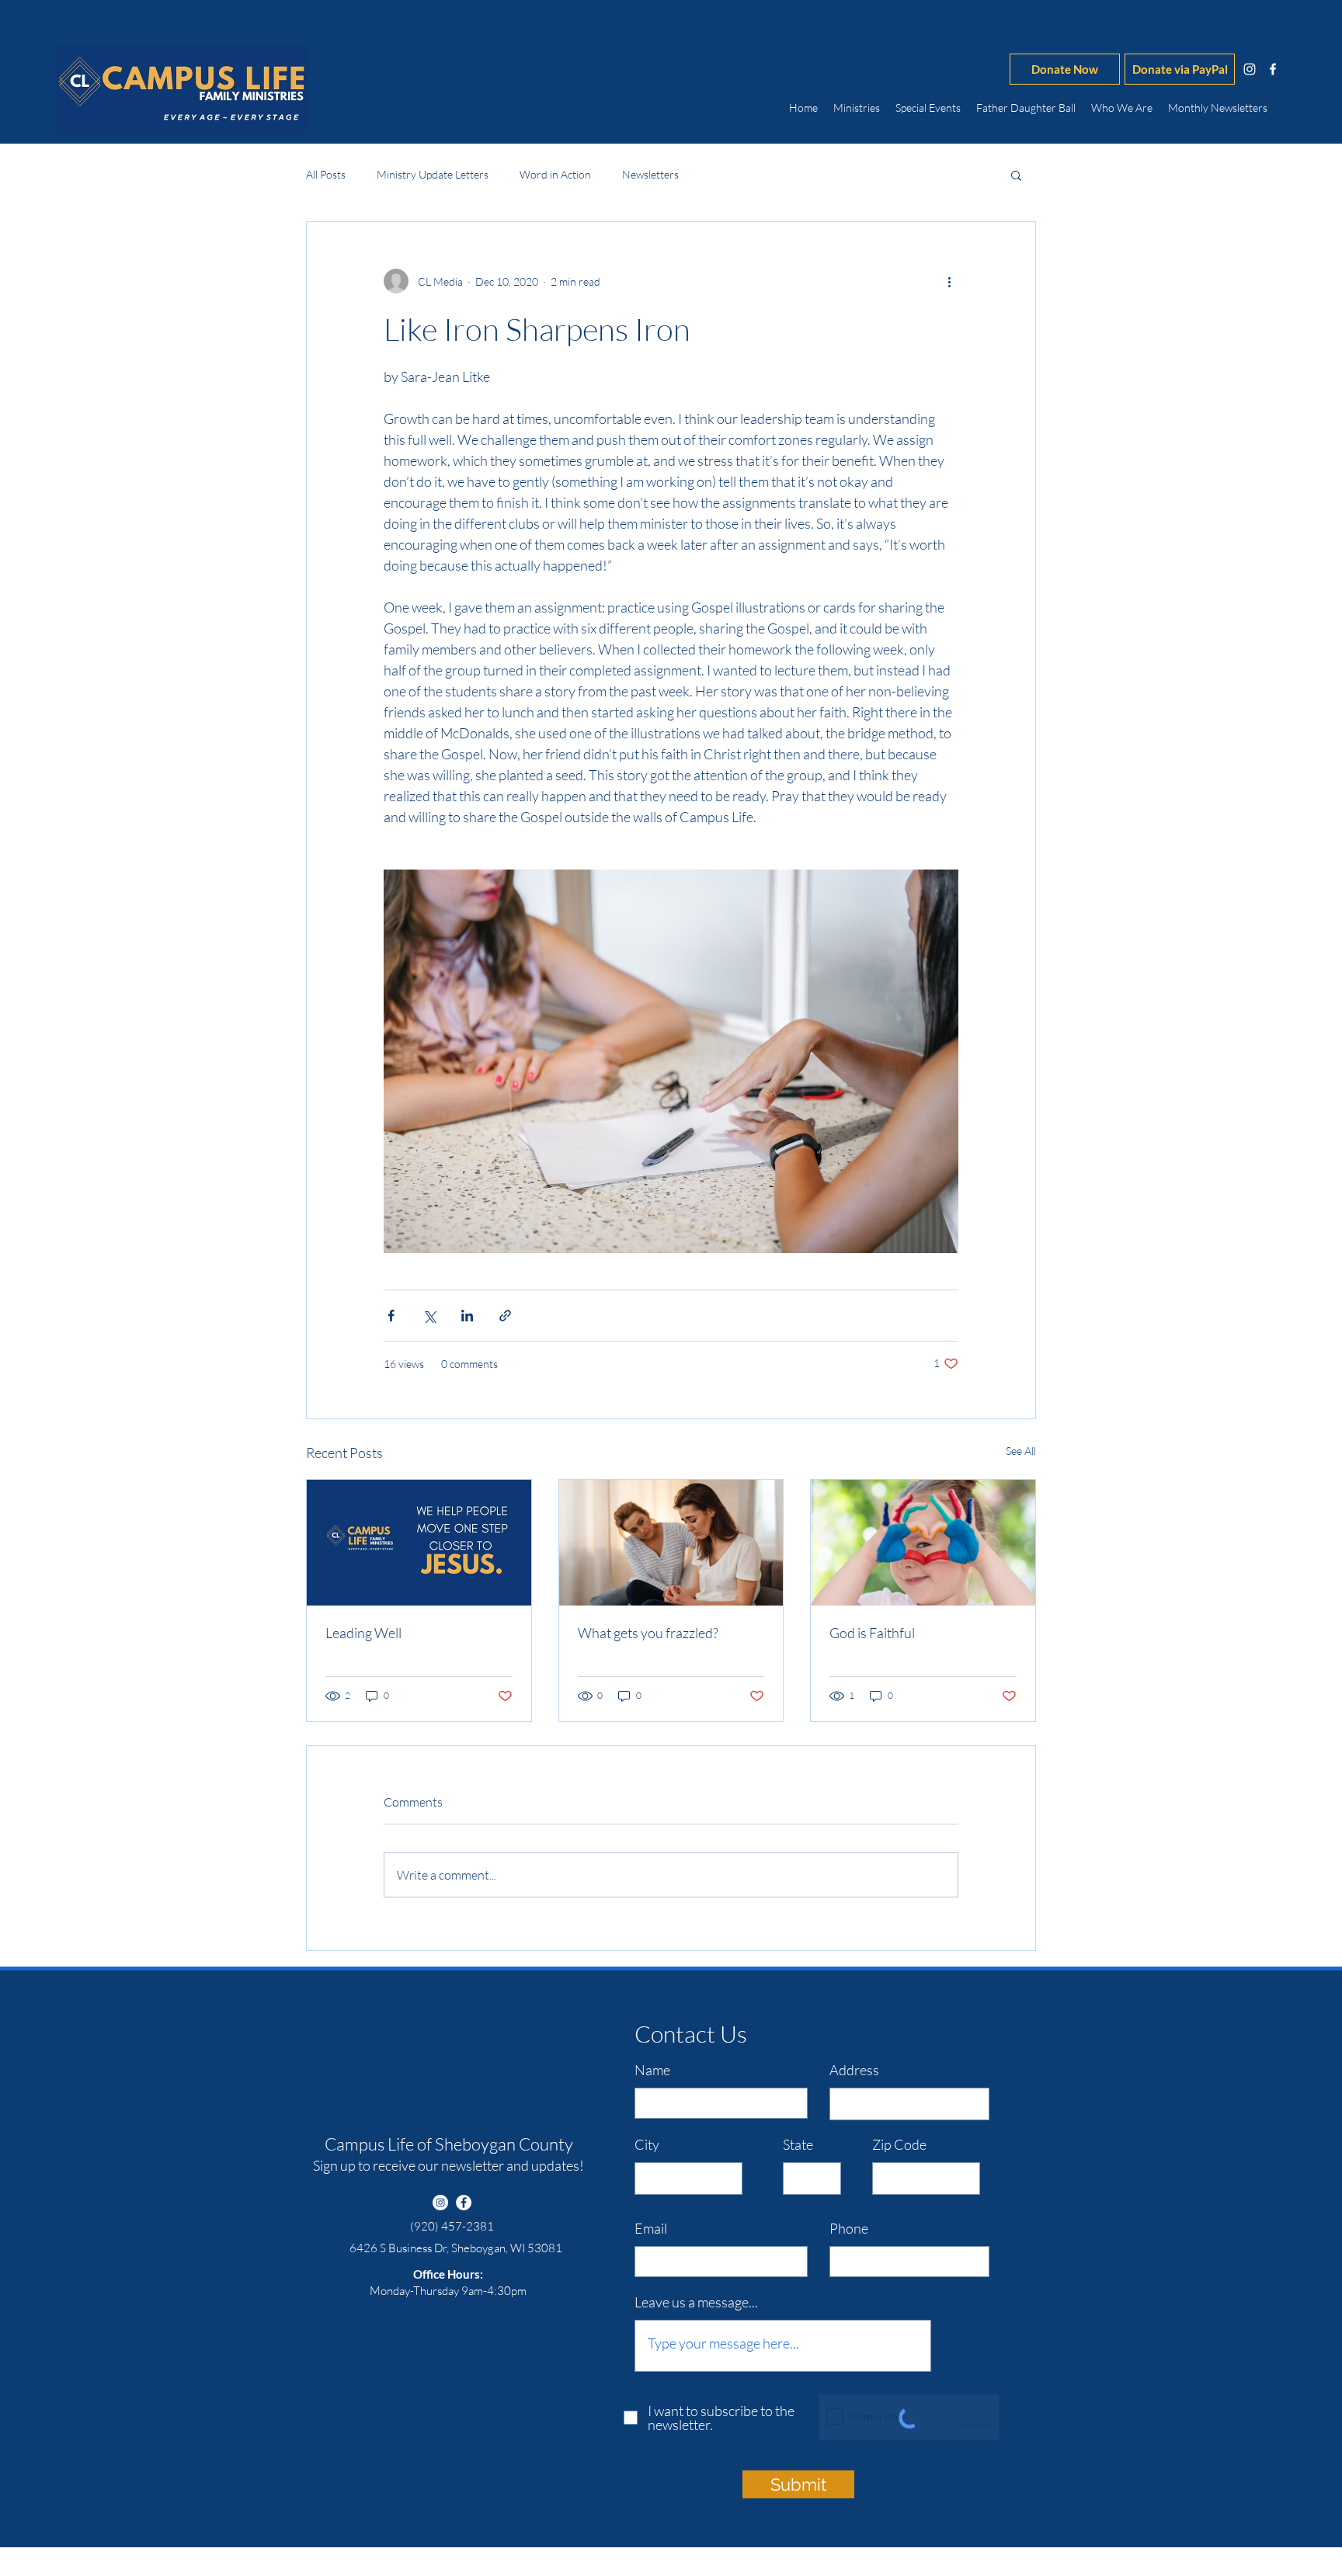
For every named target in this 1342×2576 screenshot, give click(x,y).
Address (854, 2070)
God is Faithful (872, 1633)
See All (1021, 1451)
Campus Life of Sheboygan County (449, 2144)
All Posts (326, 174)
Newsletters (650, 174)
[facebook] (1273, 69)
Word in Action (555, 174)
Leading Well (363, 1633)
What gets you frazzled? (648, 1633)
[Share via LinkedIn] (467, 1316)
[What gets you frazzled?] (671, 1543)
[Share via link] (505, 1316)
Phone (849, 2228)
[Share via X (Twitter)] (429, 1316)
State (798, 2144)
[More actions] (949, 281)
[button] (1016, 175)
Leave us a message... (696, 2302)
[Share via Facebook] (391, 1316)
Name (652, 2070)
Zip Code (899, 2144)
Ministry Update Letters (433, 174)
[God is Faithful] (923, 1543)
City (647, 2144)
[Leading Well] (419, 1543)
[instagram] (1250, 69)
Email (651, 2228)
